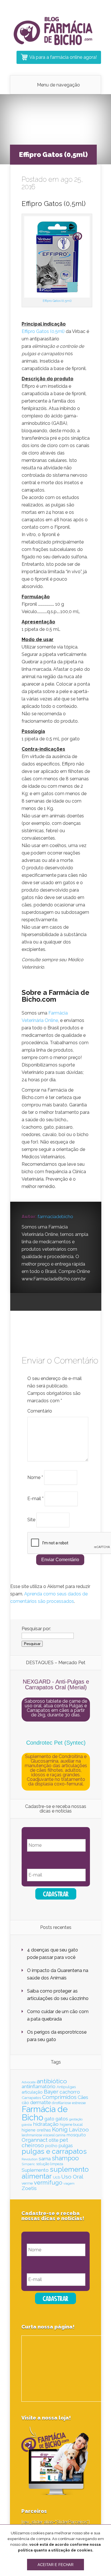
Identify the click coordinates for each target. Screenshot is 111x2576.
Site (31, 1520)
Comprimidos (59, 2097)
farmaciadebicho (55, 1217)
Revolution (30, 2159)
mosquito (76, 2135)
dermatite (40, 2102)
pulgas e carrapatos (54, 2151)
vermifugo (48, 2183)
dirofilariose (61, 2103)
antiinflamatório (39, 2086)
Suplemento (35, 2170)
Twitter (48, 1302)
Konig (60, 2130)
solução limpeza (50, 2164)
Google (26, 1302)
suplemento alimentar (55, 2173)
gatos (62, 2119)
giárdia (27, 2125)
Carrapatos (31, 2098)
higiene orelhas (36, 2130)
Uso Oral (72, 2177)
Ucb (56, 2177)
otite (54, 2140)
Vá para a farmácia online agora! (63, 57)
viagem (69, 2183)
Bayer (51, 2092)
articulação (32, 2092)
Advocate (29, 2082)
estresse (79, 2103)
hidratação (46, 2124)
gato (49, 2119)
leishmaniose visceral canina (44, 2135)
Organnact (35, 2140)
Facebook (37, 1302)
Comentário (40, 1411)
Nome (35, 1477)
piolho (51, 2146)
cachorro (70, 2092)
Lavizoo (79, 2130)
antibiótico (52, 2081)
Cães (83, 2097)
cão (25, 2103)
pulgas (66, 2146)
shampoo (65, 2158)
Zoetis (29, 2188)
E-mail (35, 1499)
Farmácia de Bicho (45, 2113)
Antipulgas (66, 2087)
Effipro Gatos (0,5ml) (57, 301)
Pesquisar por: (36, 1629)
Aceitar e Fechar (55, 2565)
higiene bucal (71, 2125)
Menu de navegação (58, 85)
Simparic (28, 2164)
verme (27, 2183)
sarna (45, 2159)
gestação (76, 2119)
